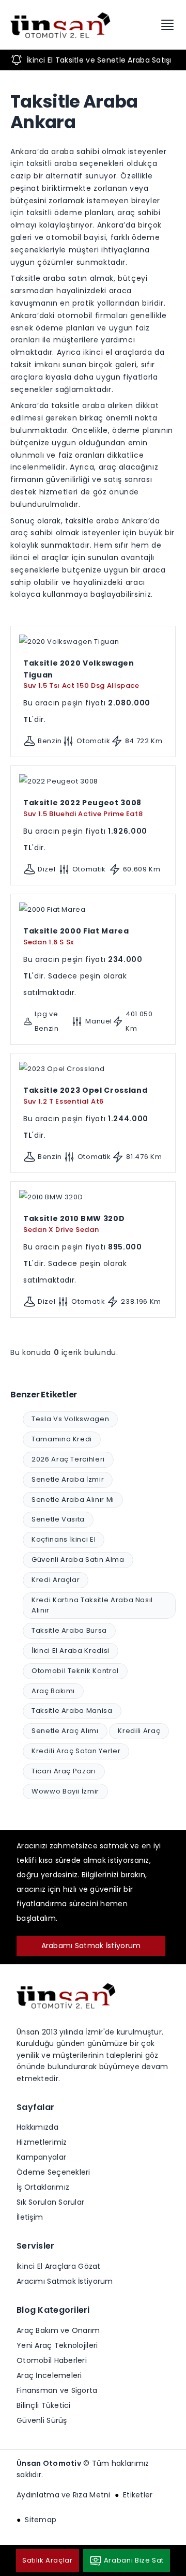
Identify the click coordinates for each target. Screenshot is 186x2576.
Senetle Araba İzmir (68, 1479)
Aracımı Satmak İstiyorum (65, 2281)
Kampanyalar (41, 2157)
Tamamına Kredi (62, 1439)
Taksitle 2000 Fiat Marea (76, 936)
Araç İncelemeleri (49, 2375)
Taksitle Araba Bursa (69, 1630)
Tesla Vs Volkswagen (70, 1419)
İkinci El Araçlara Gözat (59, 2266)
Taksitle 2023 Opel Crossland (85, 1095)
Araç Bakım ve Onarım (58, 2330)
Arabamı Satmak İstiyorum (91, 1946)
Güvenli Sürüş (42, 2420)
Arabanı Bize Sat (134, 2560)
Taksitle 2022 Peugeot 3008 (83, 808)
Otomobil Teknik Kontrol (75, 1671)
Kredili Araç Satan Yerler (76, 1751)
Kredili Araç (139, 1731)
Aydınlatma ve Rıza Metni (64, 2495)
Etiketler (138, 2495)
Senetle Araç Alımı (65, 1731)
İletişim (30, 2217)
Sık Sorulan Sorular (50, 2202)
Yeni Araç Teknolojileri (57, 2345)
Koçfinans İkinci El (64, 1539)
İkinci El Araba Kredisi (71, 1651)
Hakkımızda (37, 2127)
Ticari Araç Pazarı (64, 1771)
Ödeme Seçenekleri (53, 2172)
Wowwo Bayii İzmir (65, 1791)
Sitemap (41, 2520)
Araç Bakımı (53, 1691)
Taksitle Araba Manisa (72, 1711)
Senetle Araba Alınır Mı (73, 1500)
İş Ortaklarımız (43, 2187)
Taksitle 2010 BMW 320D (74, 1224)
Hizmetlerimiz (42, 2142)
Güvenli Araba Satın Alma (78, 1560)
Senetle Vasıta (58, 1519)
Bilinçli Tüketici (44, 2405)
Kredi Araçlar (56, 1580)
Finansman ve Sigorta (57, 2390)
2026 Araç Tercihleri (68, 1459)
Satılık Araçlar (48, 2560)
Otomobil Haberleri (52, 2360)
